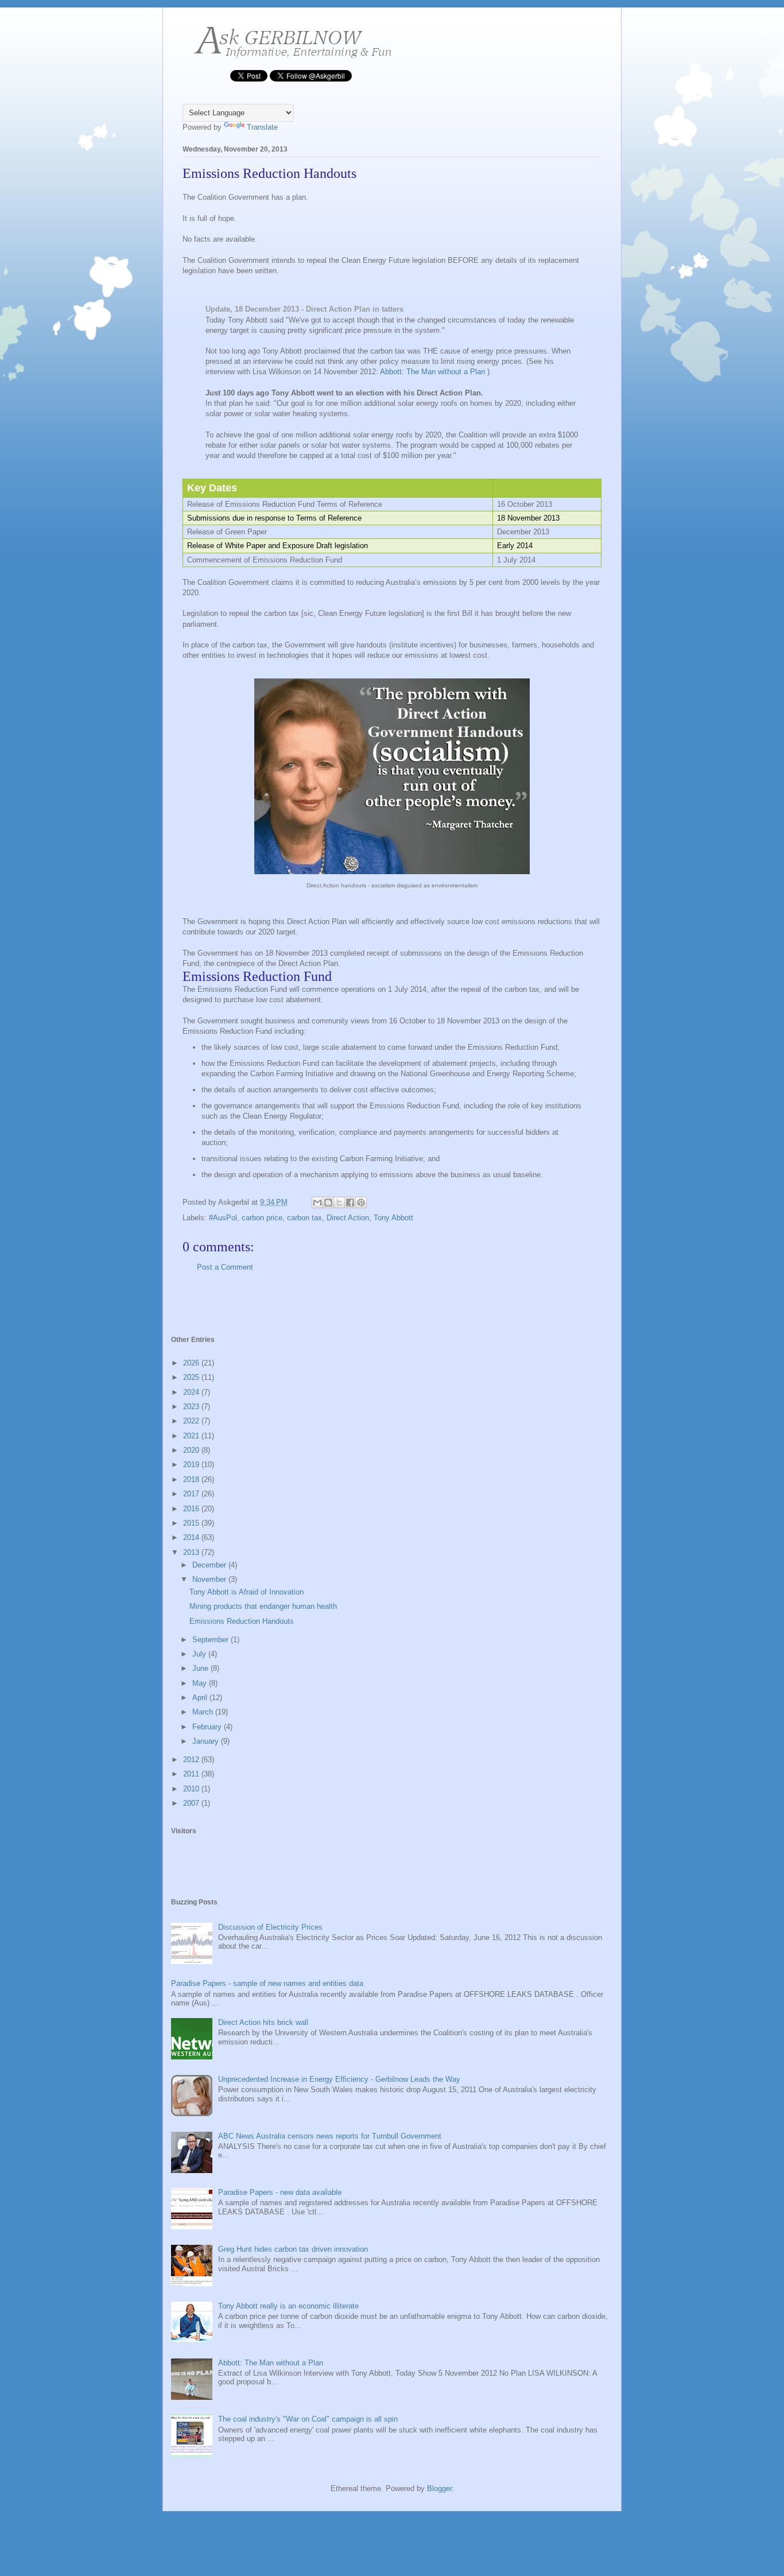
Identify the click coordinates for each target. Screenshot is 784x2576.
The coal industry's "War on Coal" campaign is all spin (308, 2419)
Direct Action (348, 1218)
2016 (192, 1509)
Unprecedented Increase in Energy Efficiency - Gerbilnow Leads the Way (339, 2079)
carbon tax (304, 1218)
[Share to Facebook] (350, 1202)
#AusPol (223, 1218)
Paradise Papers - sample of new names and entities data (267, 1983)
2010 (192, 1789)
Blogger (439, 2488)
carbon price (262, 1218)
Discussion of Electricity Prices (270, 1927)
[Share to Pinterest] (361, 1202)
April (201, 1698)
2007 (192, 1803)
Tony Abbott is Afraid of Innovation (247, 1592)
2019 (192, 1464)
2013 (192, 1552)
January (207, 1741)
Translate (262, 127)
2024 (192, 1392)
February (208, 1727)
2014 (192, 1537)
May (201, 1683)
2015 (192, 1523)
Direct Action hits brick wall (263, 2022)
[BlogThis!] (328, 1202)
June (201, 1668)
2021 (192, 1436)
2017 (192, 1494)
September (211, 1640)
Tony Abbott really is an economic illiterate (288, 2306)
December (210, 1565)
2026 (192, 1363)
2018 (192, 1479)
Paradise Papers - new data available (280, 2192)
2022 (192, 1421)
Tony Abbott (393, 1218)
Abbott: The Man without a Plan (432, 372)
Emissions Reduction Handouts (242, 1621)
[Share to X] (339, 1202)
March (204, 1712)
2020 (192, 1450)
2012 (192, 1760)
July (200, 1654)
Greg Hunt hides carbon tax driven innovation (293, 2249)
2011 (192, 1774)
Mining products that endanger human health (263, 1606)
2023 (192, 1407)
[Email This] (317, 1202)
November (210, 1579)
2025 (192, 1377)
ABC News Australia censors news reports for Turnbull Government (330, 2136)
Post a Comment (225, 1267)
